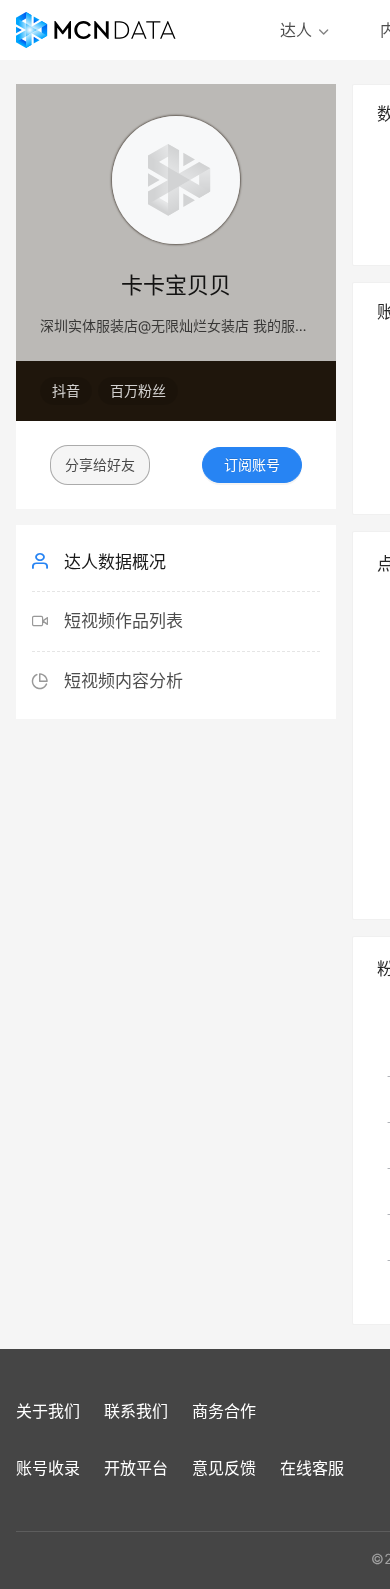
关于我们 (48, 1411)
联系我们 (136, 1411)
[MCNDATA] (96, 30)
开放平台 (136, 1468)
